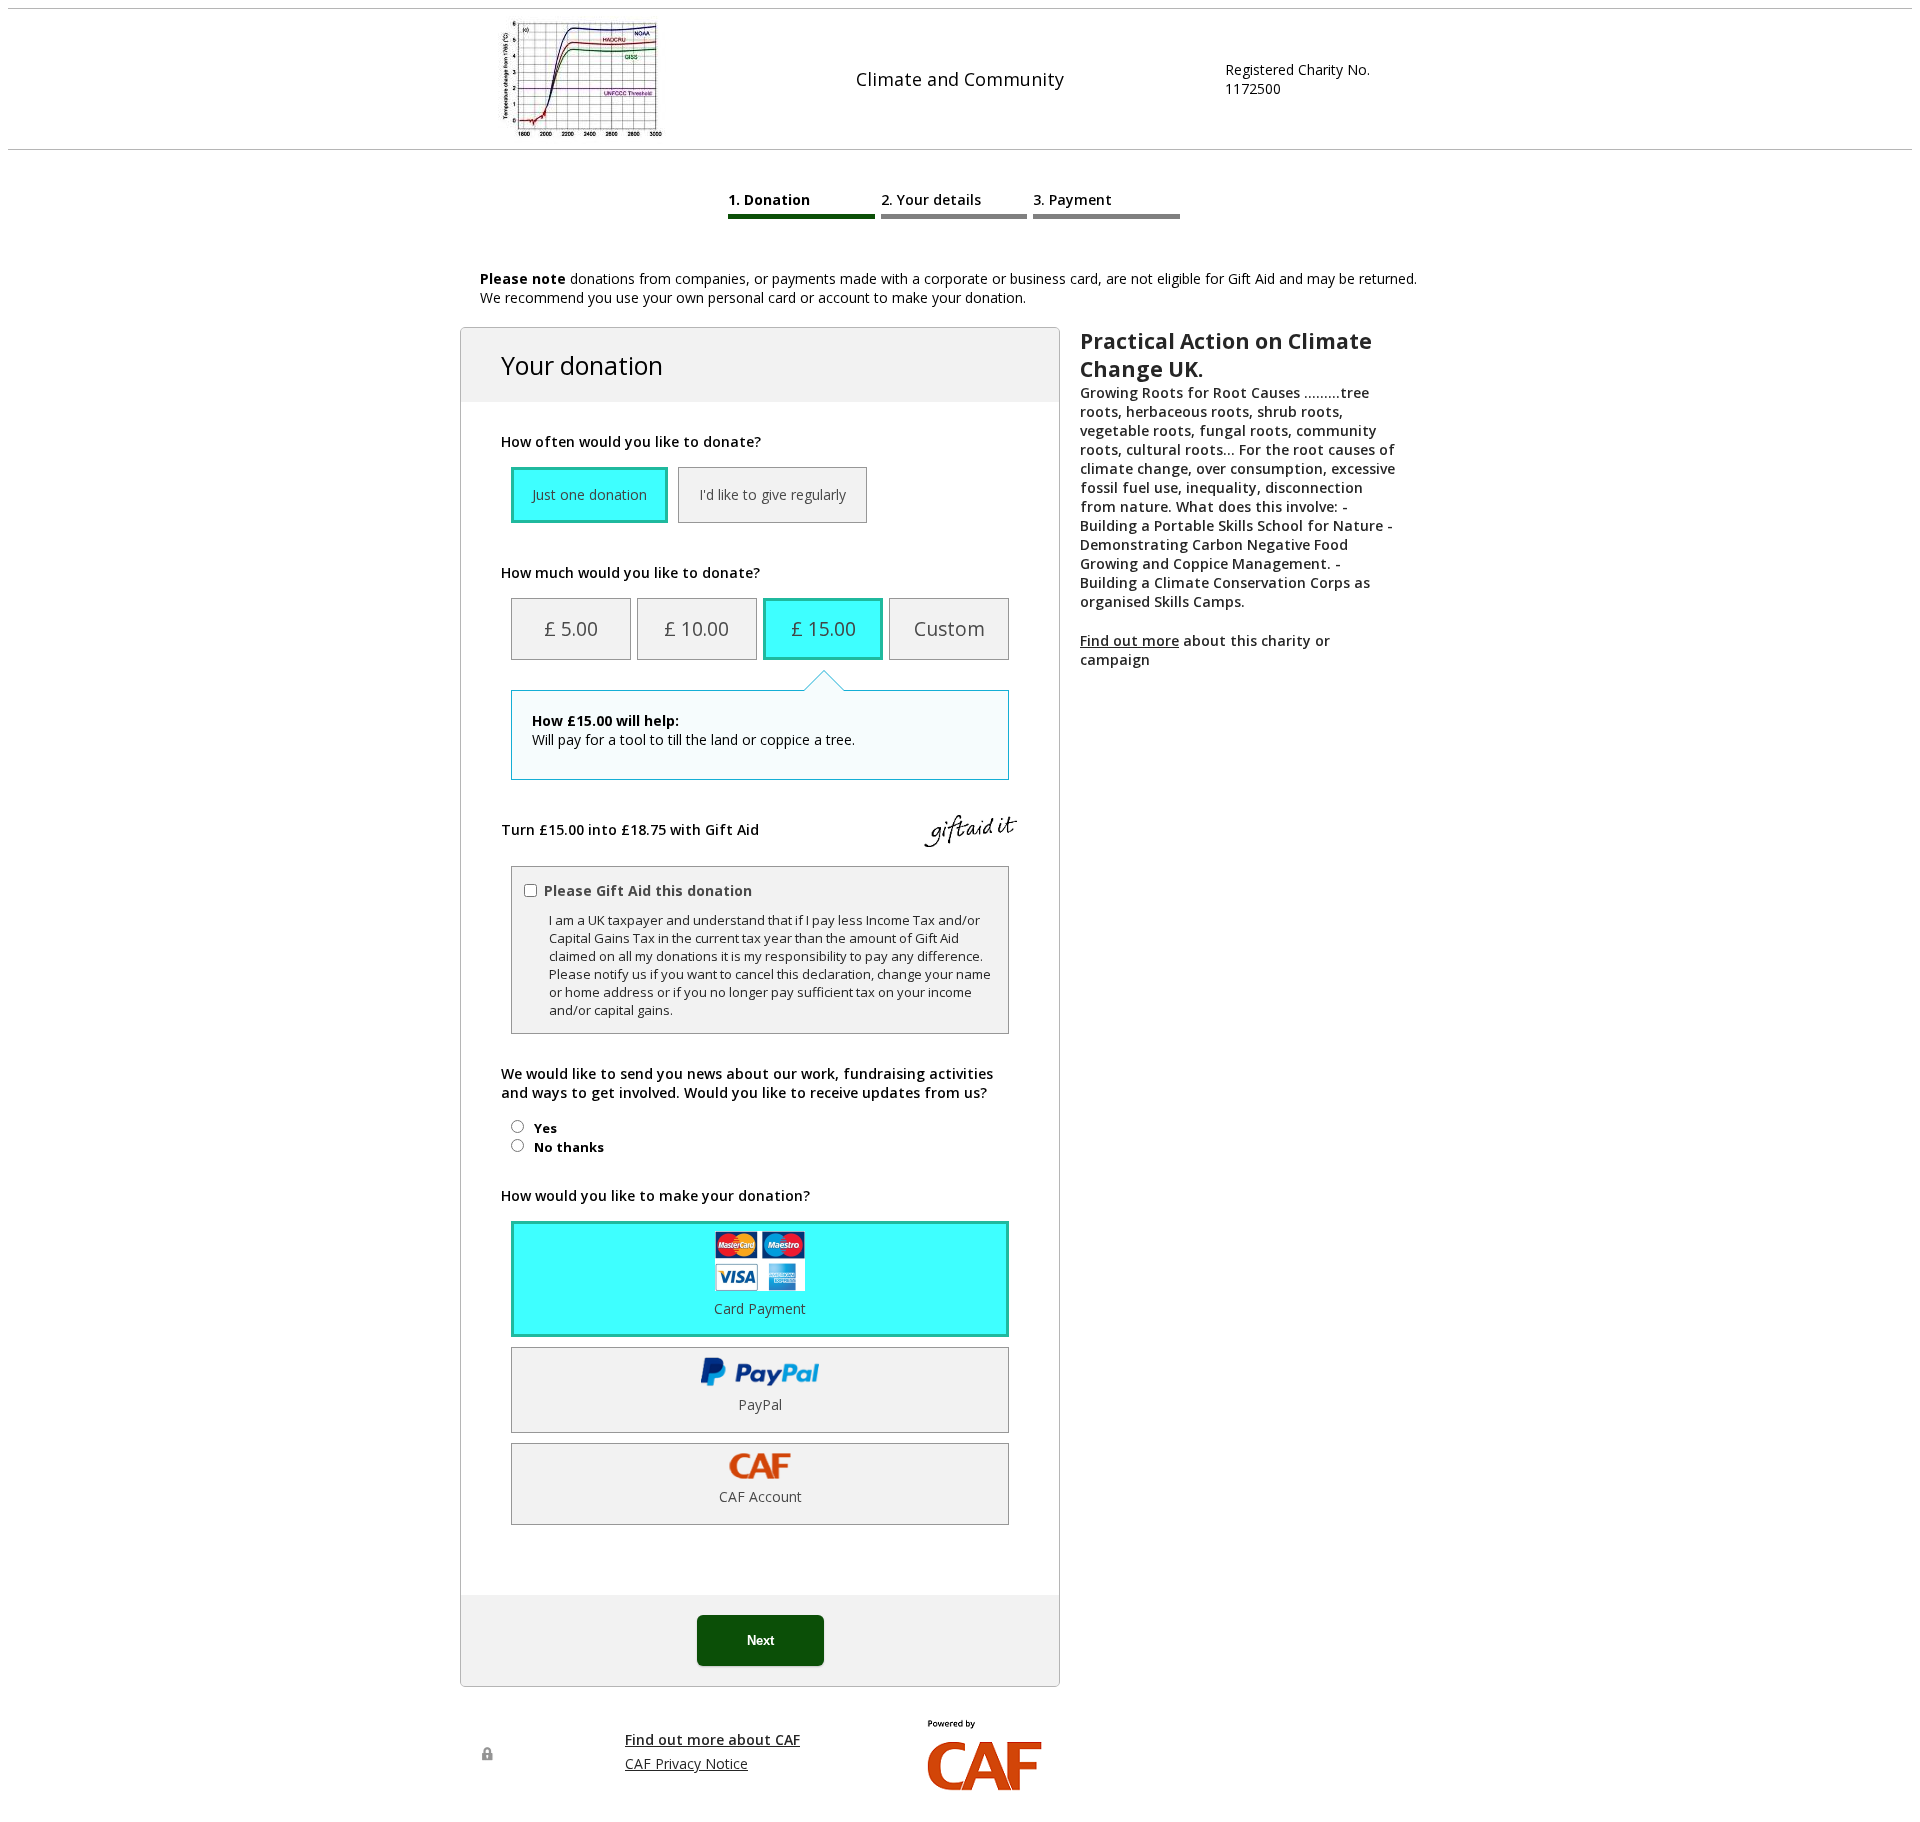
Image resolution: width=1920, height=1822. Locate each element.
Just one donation (589, 494)
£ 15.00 (823, 628)
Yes (545, 1128)
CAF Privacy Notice (686, 1763)
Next (760, 1640)
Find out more (1129, 640)
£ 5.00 (571, 628)
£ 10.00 (696, 628)
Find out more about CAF (712, 1739)
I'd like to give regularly (772, 494)
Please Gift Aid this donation (648, 890)
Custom (949, 628)
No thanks (569, 1147)
